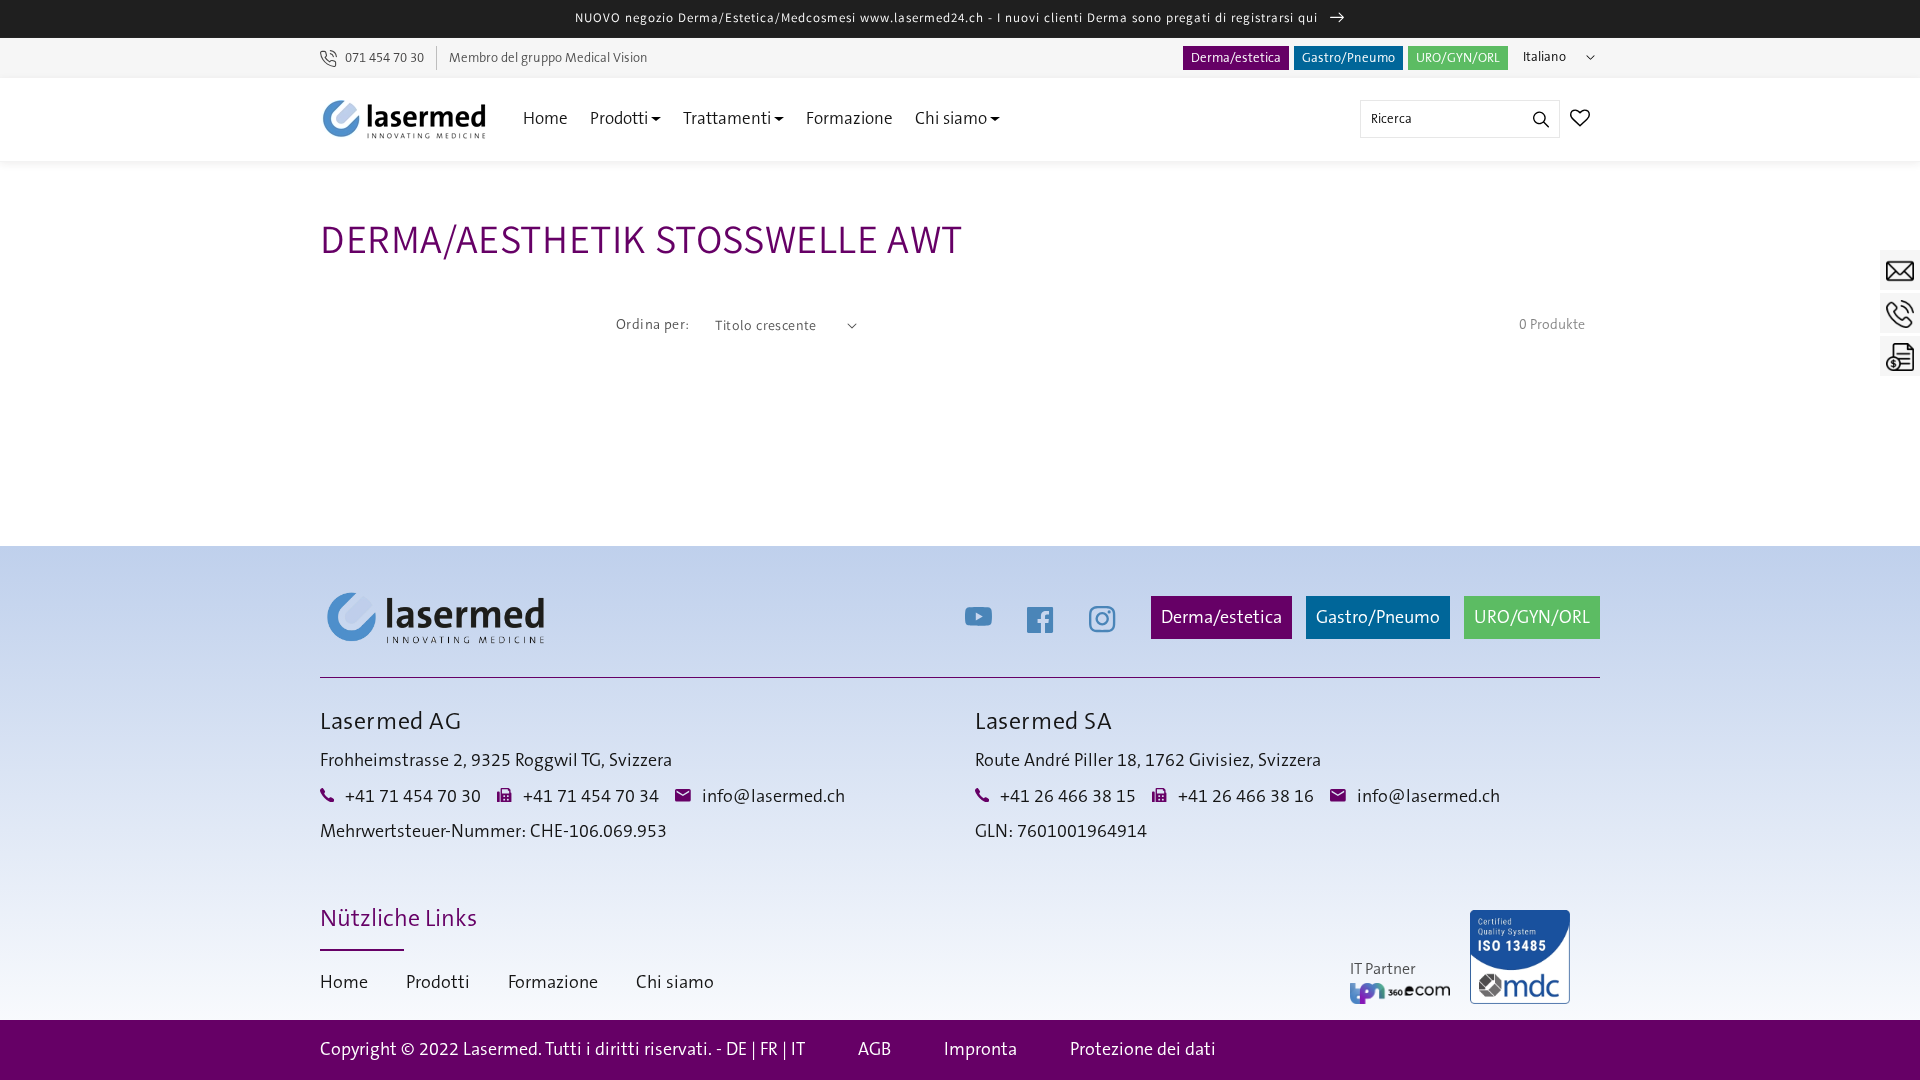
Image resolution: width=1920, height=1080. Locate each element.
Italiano (1544, 57)
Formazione (849, 118)
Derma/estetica (1236, 58)
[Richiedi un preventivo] (1900, 356)
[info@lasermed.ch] (1900, 270)
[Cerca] (1541, 119)
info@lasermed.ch (773, 797)
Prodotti (619, 118)
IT (798, 1050)
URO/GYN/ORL (1458, 58)
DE (736, 1050)
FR (769, 1050)
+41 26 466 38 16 (1246, 797)
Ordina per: (652, 325)
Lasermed (500, 1050)
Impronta (980, 1050)
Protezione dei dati (1143, 1050)
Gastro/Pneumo (1348, 58)
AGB (874, 1050)
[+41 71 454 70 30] (1900, 313)
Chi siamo (951, 118)
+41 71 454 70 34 (591, 797)
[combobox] (1460, 119)
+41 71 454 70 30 (413, 797)
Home (545, 118)
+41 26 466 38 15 (1068, 797)
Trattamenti (727, 118)
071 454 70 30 (384, 58)
